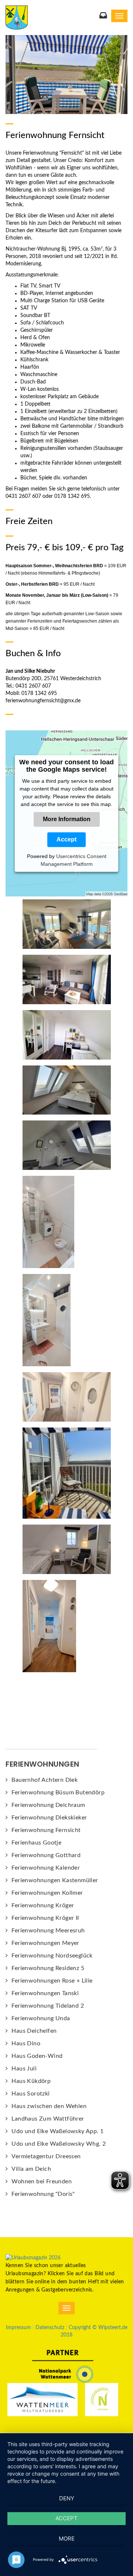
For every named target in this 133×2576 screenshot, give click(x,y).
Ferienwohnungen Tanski (45, 1993)
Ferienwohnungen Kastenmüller (55, 1880)
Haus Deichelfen (34, 2031)
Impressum (18, 2328)
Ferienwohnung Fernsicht (46, 1830)
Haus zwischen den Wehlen (49, 2106)
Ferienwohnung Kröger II (45, 1918)
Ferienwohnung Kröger (43, 1905)
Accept (66, 839)
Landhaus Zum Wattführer (48, 2119)
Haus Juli (24, 2069)
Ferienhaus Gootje (36, 1843)
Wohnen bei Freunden (42, 2181)
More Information (67, 819)
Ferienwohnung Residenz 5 (48, 1968)
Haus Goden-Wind (37, 2056)
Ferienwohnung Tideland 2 (48, 2006)
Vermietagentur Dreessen (46, 2156)
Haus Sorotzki (30, 2094)
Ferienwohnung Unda (41, 2018)
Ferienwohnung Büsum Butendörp (58, 1792)
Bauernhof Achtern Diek (45, 1780)
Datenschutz (50, 2328)
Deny (67, 2498)
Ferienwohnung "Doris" (43, 2194)
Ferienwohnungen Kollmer (47, 1893)
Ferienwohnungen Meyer (45, 1943)
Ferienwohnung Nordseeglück (52, 1956)
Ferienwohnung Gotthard (46, 1855)
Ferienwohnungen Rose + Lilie (52, 1981)
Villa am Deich (31, 2169)
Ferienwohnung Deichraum (48, 1805)
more (67, 2539)
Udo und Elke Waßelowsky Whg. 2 (59, 2144)
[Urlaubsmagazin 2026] (33, 2258)
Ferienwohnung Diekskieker (49, 1818)
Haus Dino (26, 2043)
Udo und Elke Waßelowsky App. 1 (57, 2131)
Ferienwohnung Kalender (46, 1868)
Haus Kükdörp (31, 2081)
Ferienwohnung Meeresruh (48, 1931)
